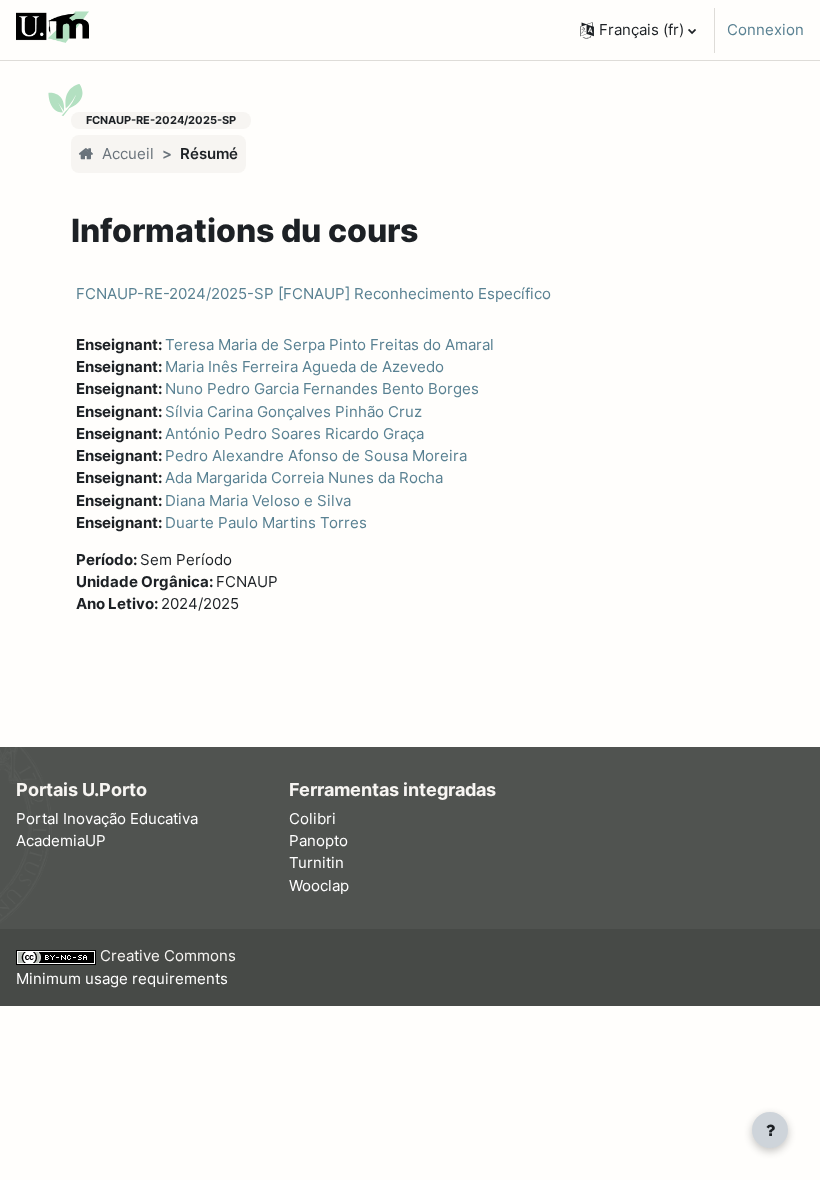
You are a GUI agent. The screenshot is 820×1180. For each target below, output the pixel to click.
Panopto (318, 841)
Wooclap (319, 885)
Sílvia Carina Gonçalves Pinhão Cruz (293, 412)
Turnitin (316, 862)
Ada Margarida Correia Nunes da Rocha (304, 478)
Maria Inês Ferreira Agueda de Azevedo (304, 367)
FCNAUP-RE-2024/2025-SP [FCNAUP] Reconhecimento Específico (313, 293)
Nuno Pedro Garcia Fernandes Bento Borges (322, 389)
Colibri (312, 819)
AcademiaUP (61, 841)
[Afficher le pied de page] (770, 1130)
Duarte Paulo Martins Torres (266, 523)
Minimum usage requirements (122, 979)
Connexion (765, 30)
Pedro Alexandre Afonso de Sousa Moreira (316, 456)
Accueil (128, 154)
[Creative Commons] (58, 956)
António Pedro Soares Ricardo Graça (294, 434)
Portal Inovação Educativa (107, 819)
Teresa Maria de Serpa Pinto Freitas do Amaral (329, 345)
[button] (638, 30)
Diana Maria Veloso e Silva (258, 501)
